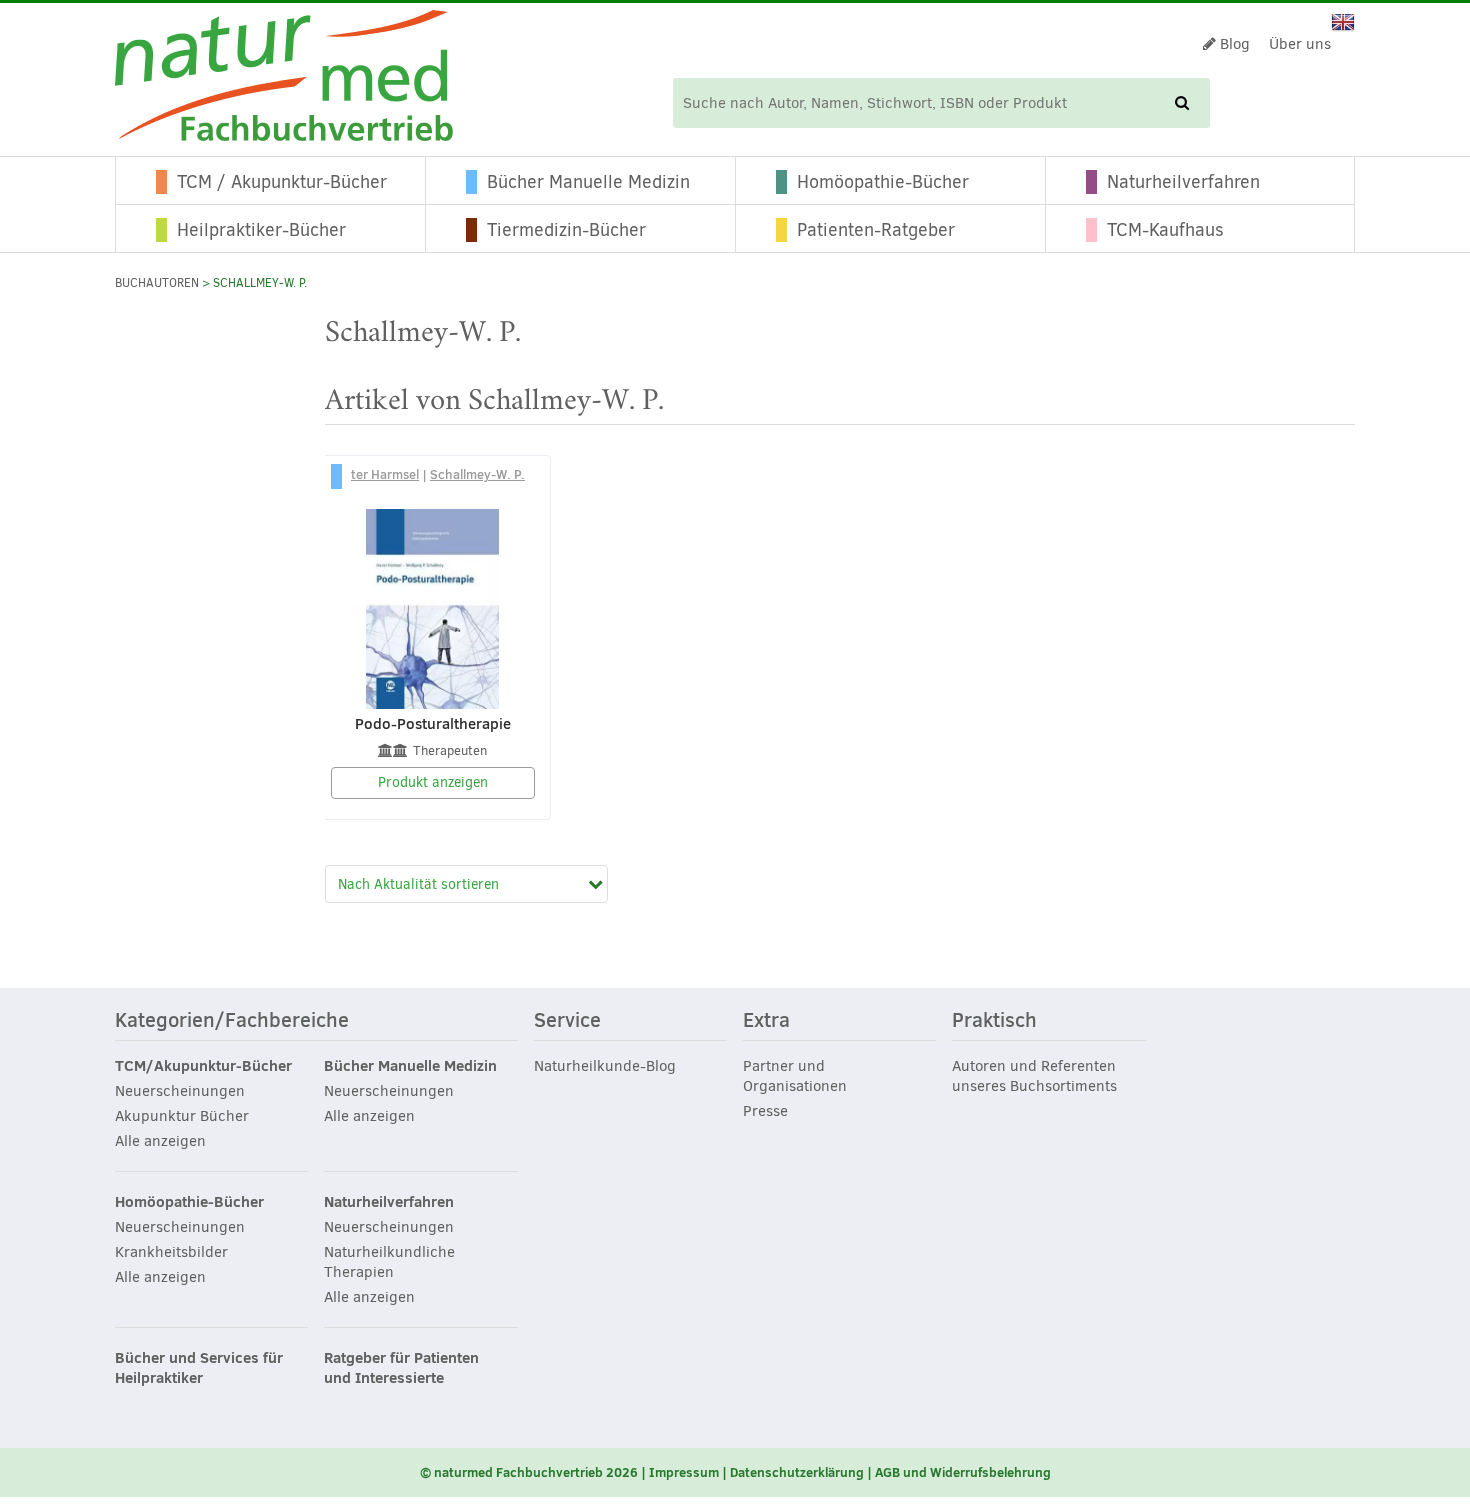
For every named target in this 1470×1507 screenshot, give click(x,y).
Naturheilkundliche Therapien (389, 1262)
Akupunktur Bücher (182, 1116)
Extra (766, 1021)
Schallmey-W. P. (477, 474)
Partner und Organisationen (795, 1076)
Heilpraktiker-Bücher (261, 230)
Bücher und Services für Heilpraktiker (199, 1368)
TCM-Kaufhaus (1165, 230)
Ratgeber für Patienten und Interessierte (401, 1368)
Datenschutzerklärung (797, 1472)
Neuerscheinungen (180, 1091)
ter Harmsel (385, 474)
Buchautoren (157, 283)
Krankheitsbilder (171, 1252)
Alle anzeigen (160, 1141)
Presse (765, 1111)
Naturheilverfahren (1183, 182)
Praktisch (994, 1021)
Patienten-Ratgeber (876, 230)
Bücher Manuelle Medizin (588, 182)
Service (567, 1021)
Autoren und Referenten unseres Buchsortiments (1034, 1076)
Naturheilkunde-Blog (605, 1066)
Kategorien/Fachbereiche (232, 1021)
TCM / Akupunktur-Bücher (282, 182)
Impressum (684, 1472)
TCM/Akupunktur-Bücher (203, 1066)
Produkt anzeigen (433, 782)
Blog (1233, 44)
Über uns (1300, 44)
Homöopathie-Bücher (883, 182)
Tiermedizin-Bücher (566, 230)
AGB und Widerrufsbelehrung (963, 1472)
